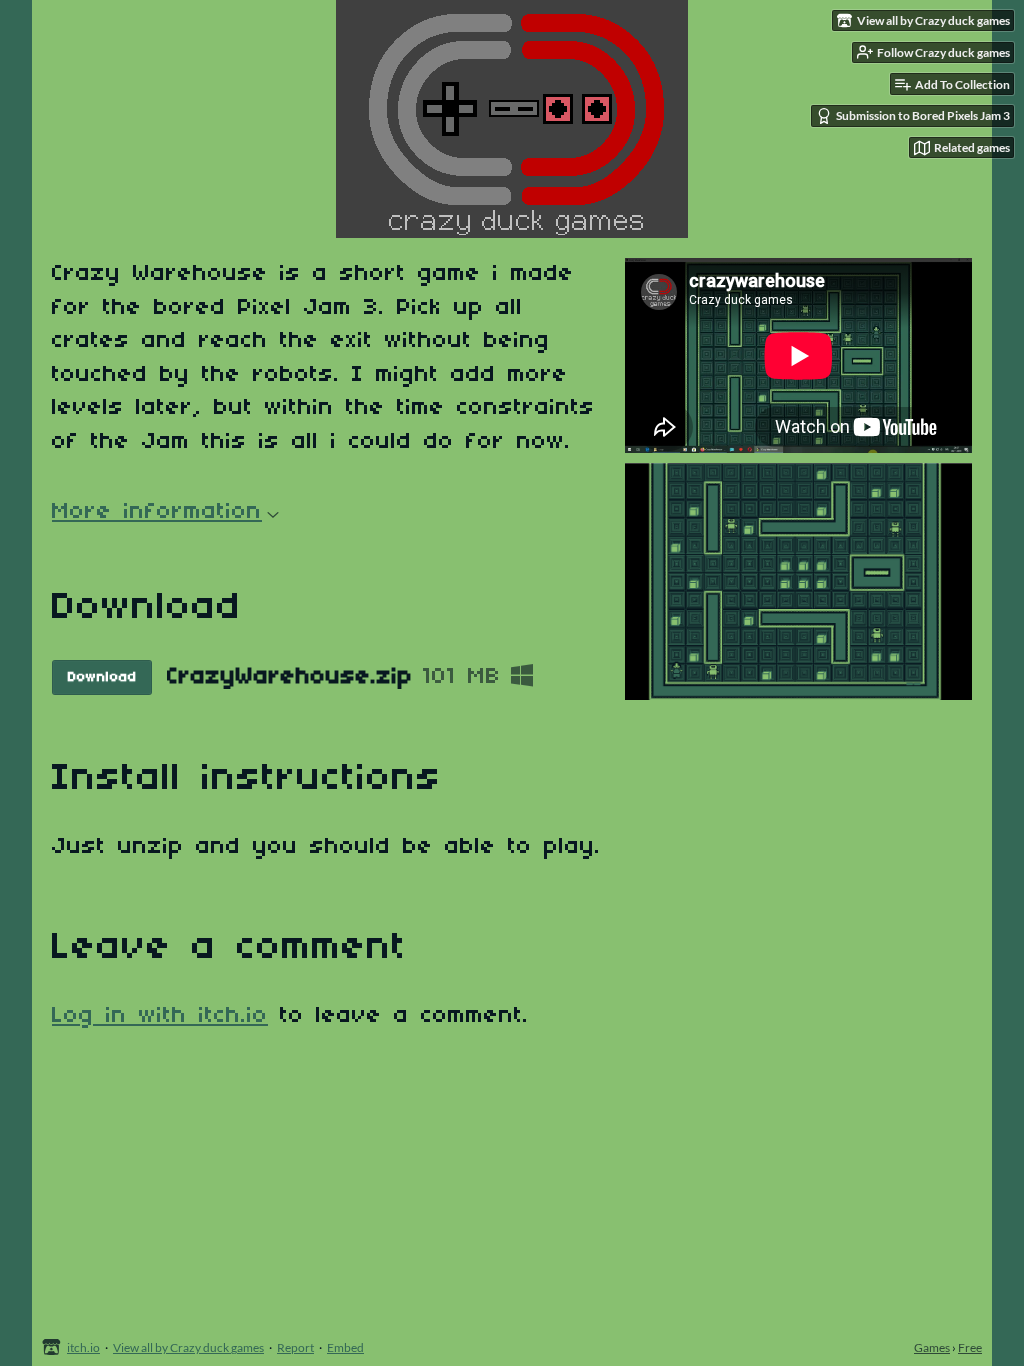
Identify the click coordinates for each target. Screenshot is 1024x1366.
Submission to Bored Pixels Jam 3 (923, 115)
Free (970, 1347)
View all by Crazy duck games (188, 1347)
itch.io (83, 1347)
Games (932, 1347)
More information (157, 512)
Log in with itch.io (160, 1016)
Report (295, 1347)
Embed (345, 1347)
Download (102, 677)
